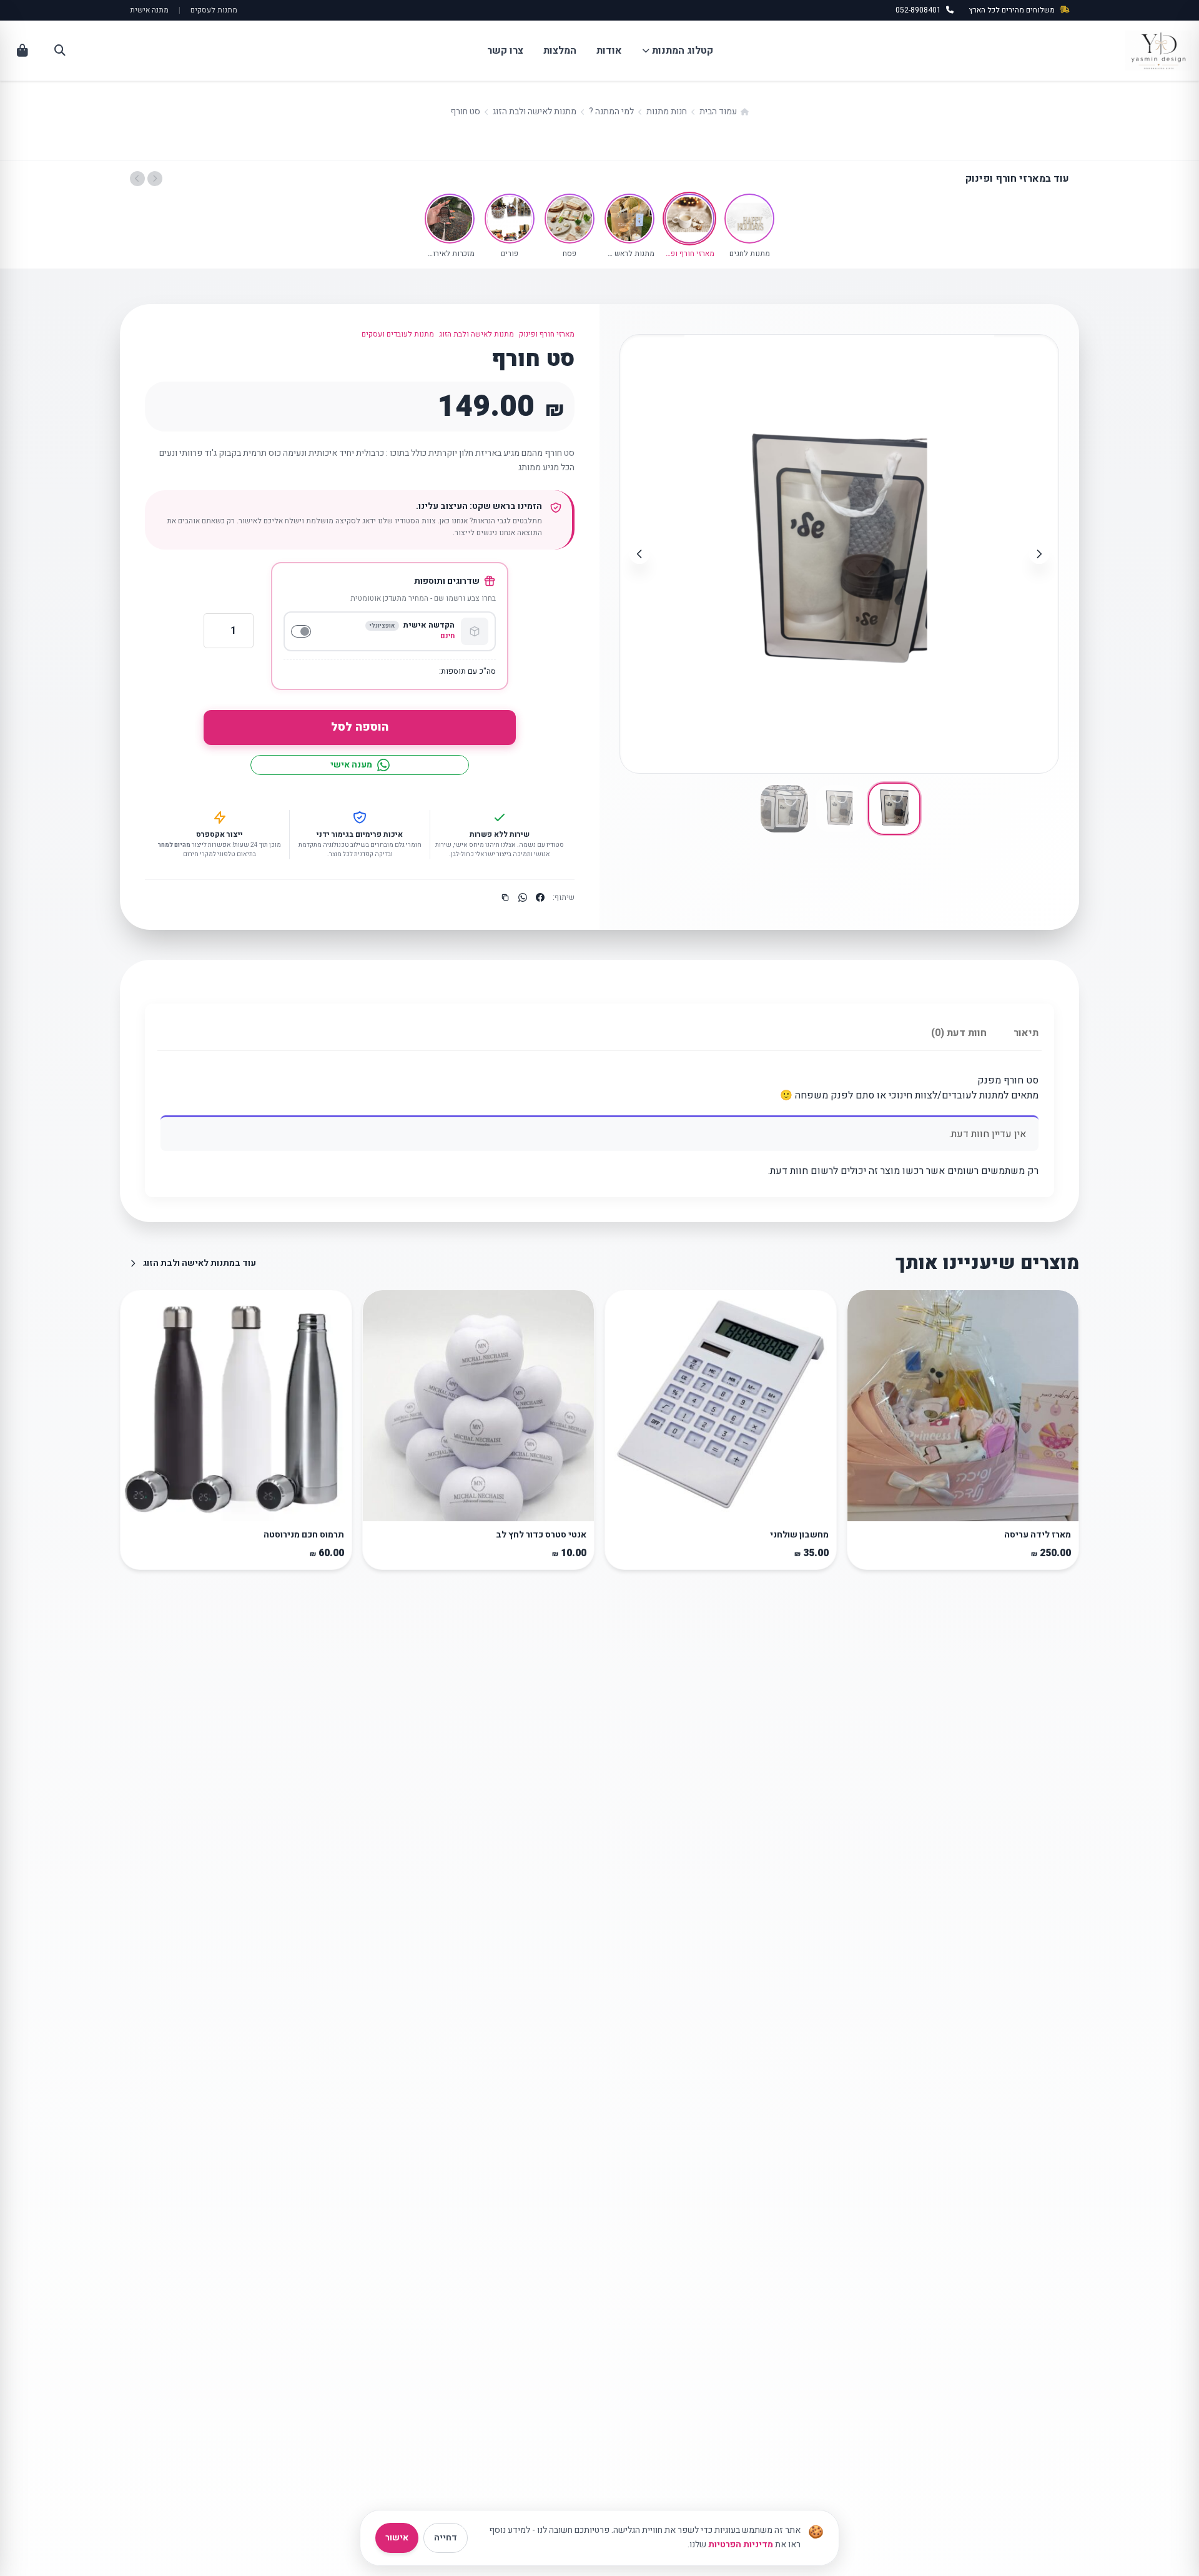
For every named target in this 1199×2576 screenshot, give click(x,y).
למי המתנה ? (611, 111)
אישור (397, 2538)
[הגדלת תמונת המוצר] (1039, 354)
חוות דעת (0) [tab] (959, 1033)
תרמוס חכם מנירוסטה (304, 1535)
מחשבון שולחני (799, 1535)
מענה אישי (351, 765)
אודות (609, 51)
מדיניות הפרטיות (741, 2544)
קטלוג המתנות (683, 51)
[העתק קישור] (505, 897)
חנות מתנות (667, 111)
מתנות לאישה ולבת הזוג (535, 111)
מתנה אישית (149, 10)
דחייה (446, 2538)
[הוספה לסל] (864, 1508)
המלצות (560, 51)
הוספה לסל (360, 727)
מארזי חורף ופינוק (547, 334)
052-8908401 (918, 10)
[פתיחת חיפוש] (60, 51)
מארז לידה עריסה (1038, 1535)
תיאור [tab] (1026, 1033)
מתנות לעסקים (214, 10)
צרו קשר (505, 51)
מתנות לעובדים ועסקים (398, 334)
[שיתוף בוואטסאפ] (523, 897)
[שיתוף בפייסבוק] (540, 897)
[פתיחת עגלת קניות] (22, 51)
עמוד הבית (718, 111)
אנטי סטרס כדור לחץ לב (541, 1535)
